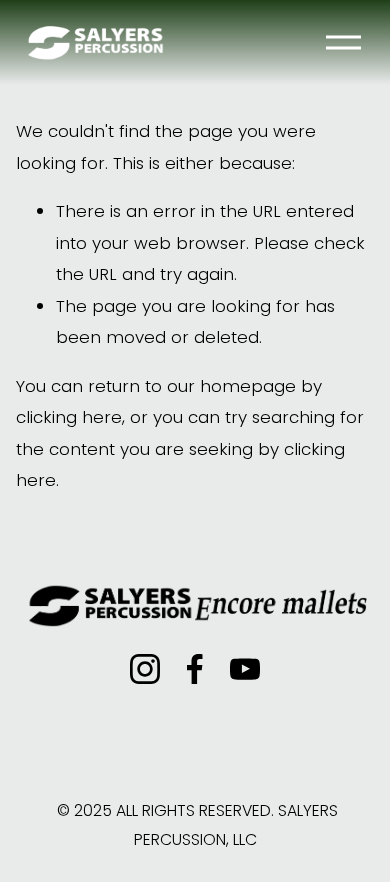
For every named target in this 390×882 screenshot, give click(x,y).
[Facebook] (195, 669)
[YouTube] (245, 669)
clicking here (69, 417)
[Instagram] (145, 669)
